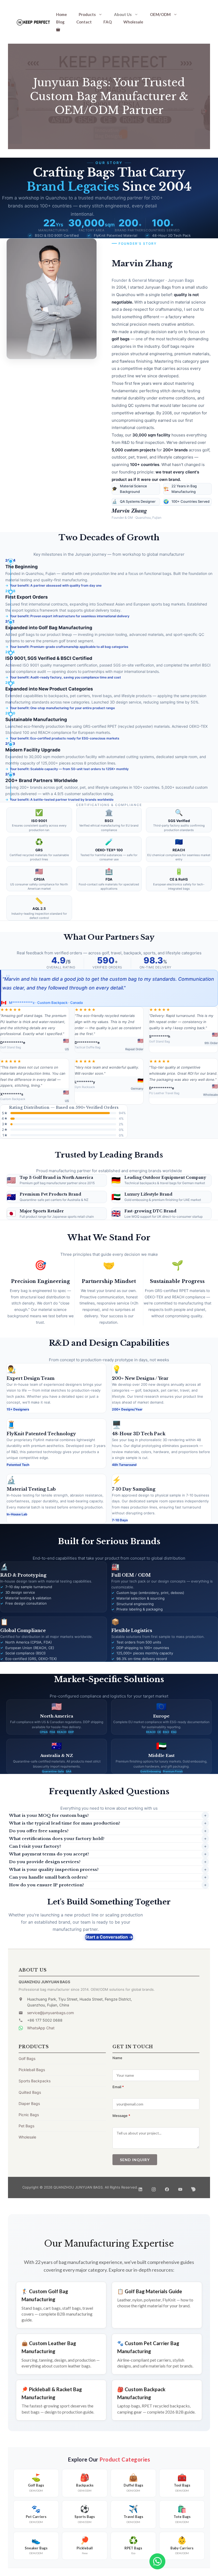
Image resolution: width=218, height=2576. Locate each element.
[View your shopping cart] (58, 29)
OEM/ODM (160, 14)
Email (118, 2087)
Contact (84, 22)
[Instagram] (154, 2188)
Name (117, 2058)
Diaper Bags (29, 2103)
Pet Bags (26, 2126)
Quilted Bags (30, 2092)
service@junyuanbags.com (51, 2013)
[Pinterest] (194, 2188)
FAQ (108, 22)
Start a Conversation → (109, 1937)
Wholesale (133, 22)
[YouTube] (180, 2188)
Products (87, 14)
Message (121, 2116)
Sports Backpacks (35, 2081)
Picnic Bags (29, 2115)
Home (62, 14)
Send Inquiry (135, 2160)
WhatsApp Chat (41, 2028)
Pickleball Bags (32, 2070)
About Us (123, 14)
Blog (60, 22)
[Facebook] (167, 2188)
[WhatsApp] (157, 2561)
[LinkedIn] (140, 2188)
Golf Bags (27, 2058)
